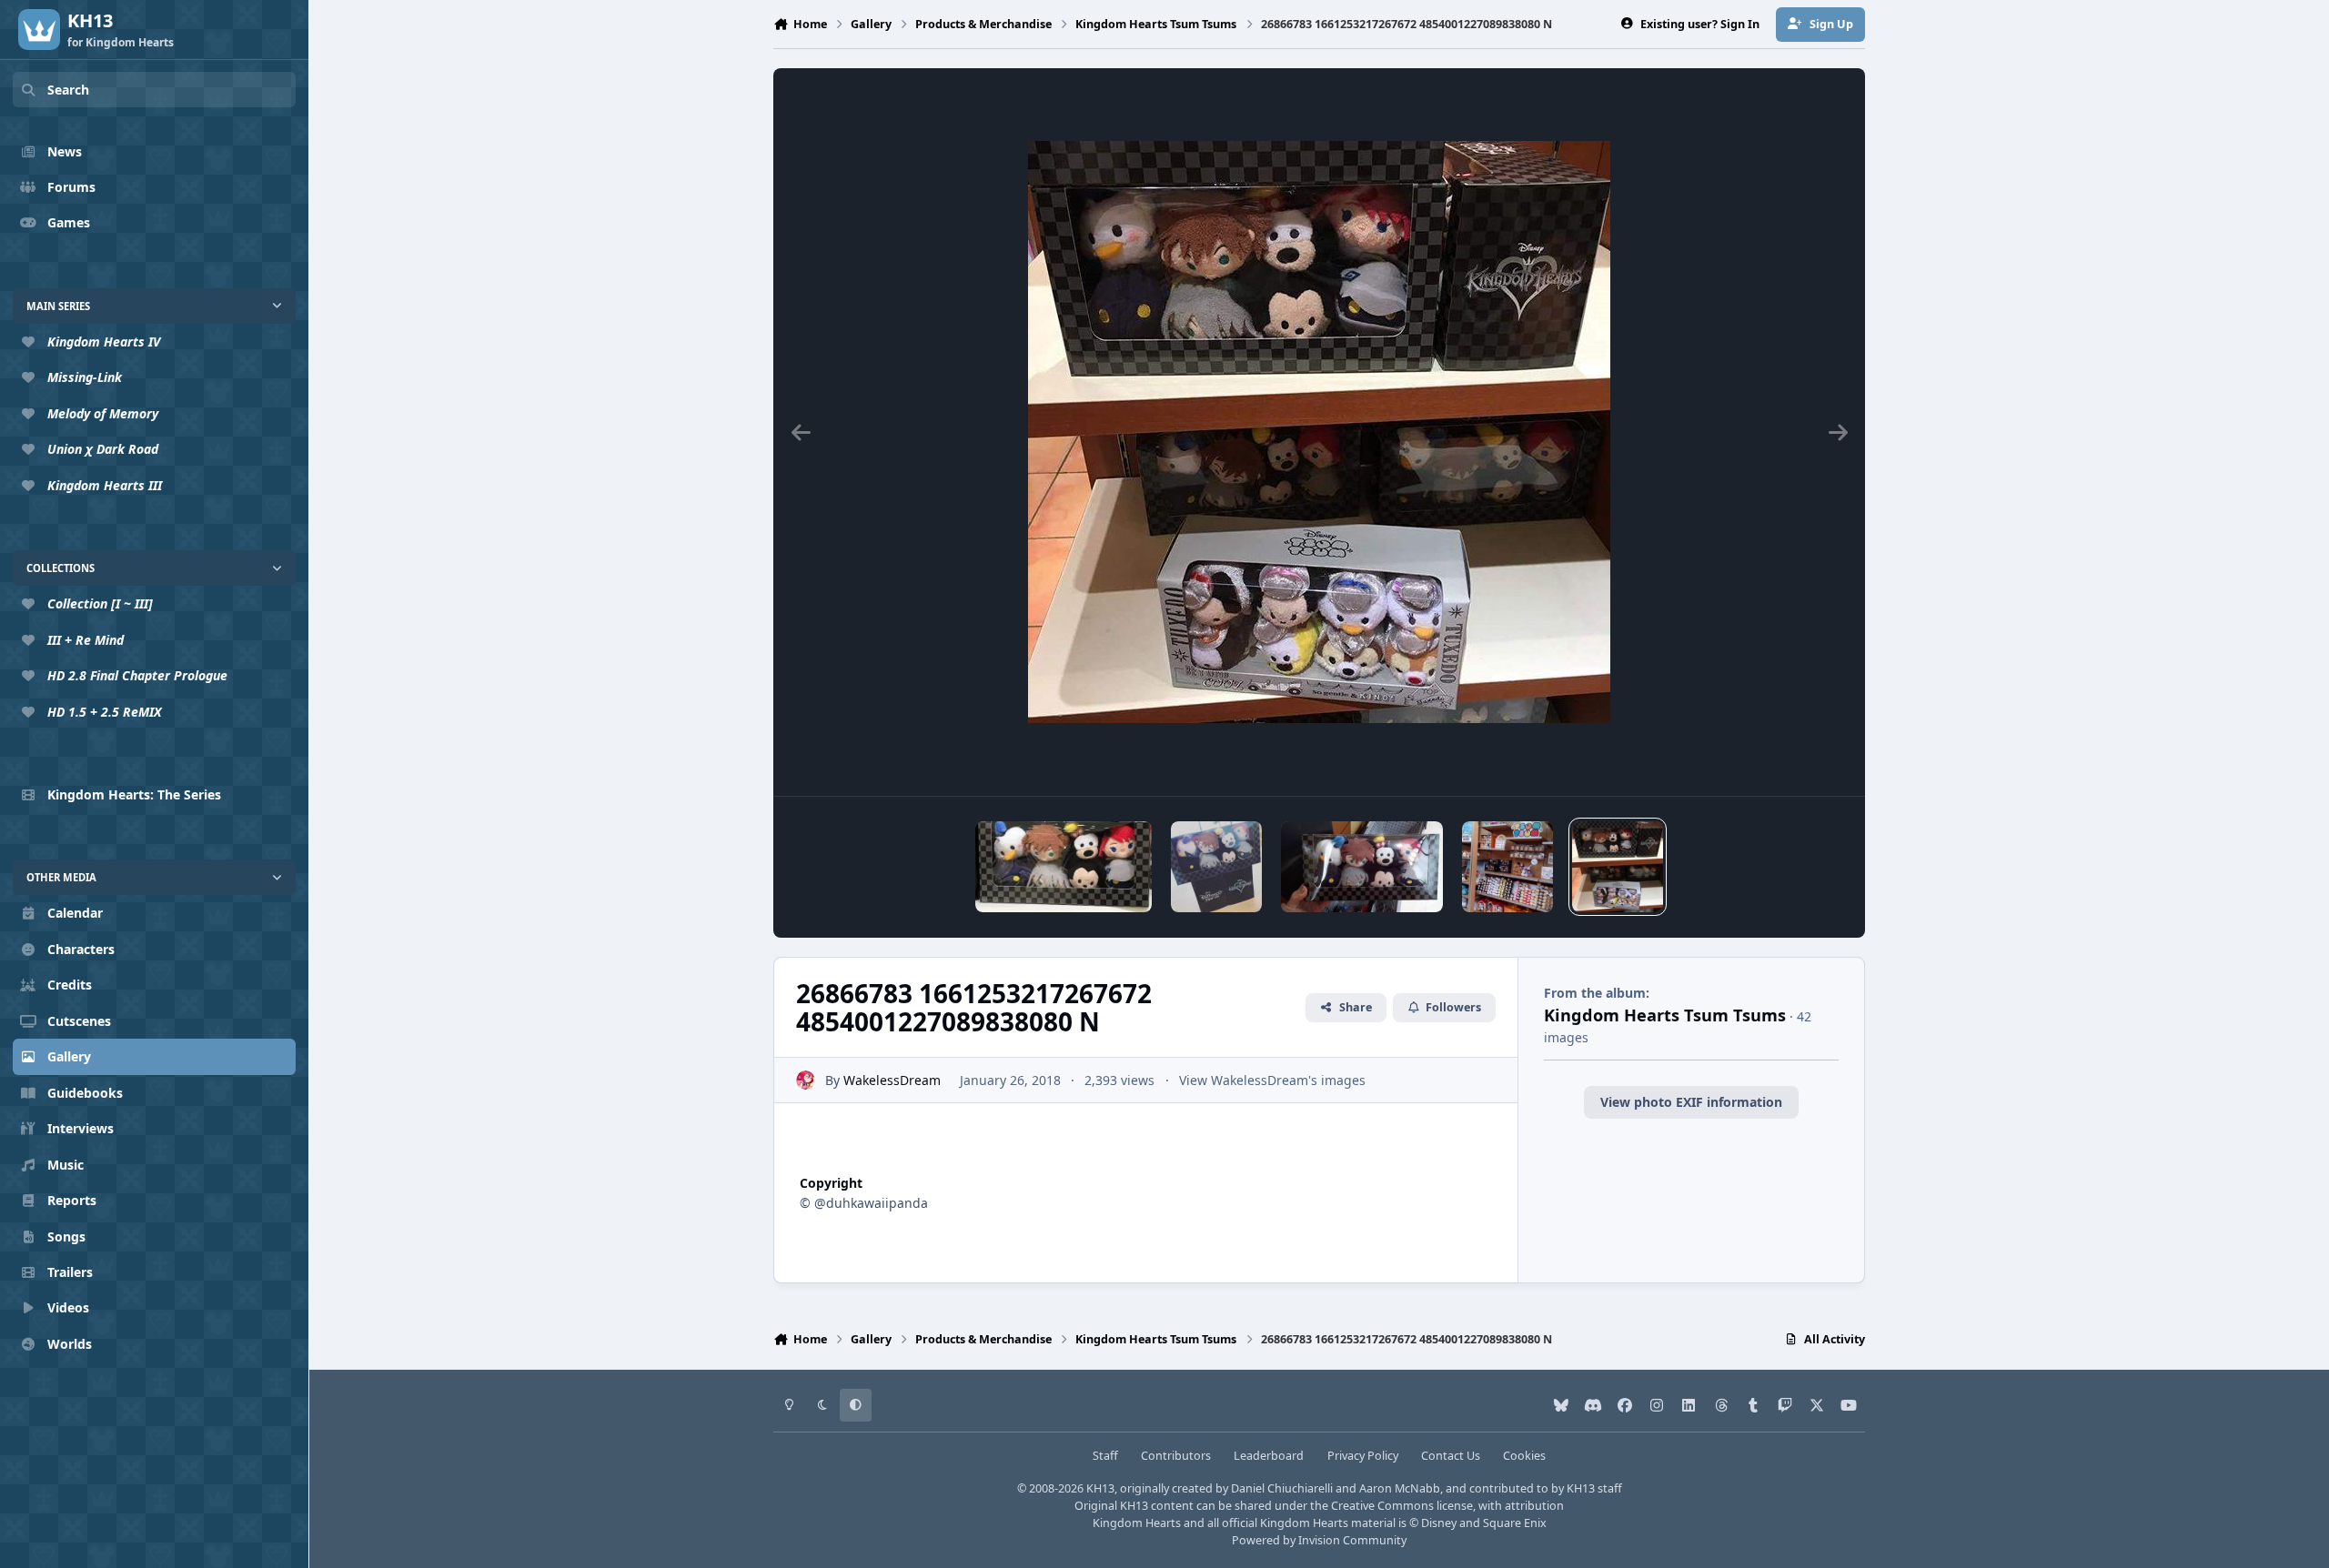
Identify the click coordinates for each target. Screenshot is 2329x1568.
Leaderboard (1269, 1456)
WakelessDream (892, 1080)
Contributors (1176, 1456)
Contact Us (1451, 1456)
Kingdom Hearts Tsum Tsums (1665, 1015)
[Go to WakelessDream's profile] (806, 1080)
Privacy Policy (1363, 1456)
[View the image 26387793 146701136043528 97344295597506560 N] (1362, 867)
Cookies (1524, 1456)
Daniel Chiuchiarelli (1282, 1488)
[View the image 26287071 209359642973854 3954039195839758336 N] (1507, 867)
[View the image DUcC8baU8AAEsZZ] (1064, 867)
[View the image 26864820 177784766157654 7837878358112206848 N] (1216, 867)
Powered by (1319, 1540)
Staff (1105, 1456)
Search (68, 90)
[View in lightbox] (1319, 432)
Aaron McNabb (1400, 1488)
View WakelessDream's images (1272, 1080)
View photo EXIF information (1691, 1102)
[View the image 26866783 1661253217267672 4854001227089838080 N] (1618, 867)
